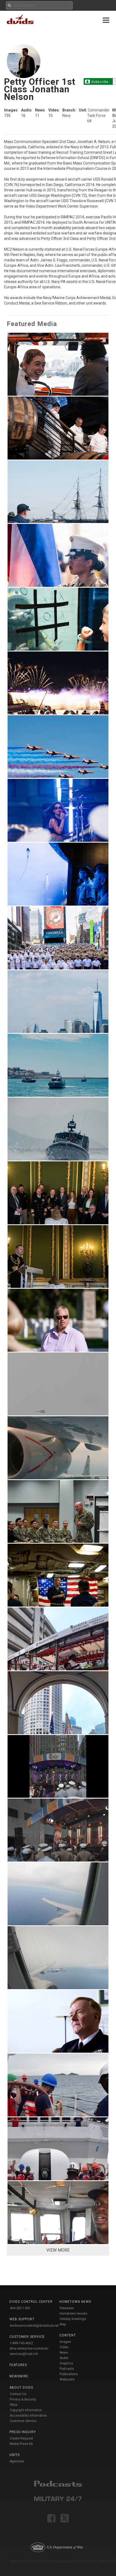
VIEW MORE (58, 2250)
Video (64, 2347)
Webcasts (67, 2379)
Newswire (19, 2376)
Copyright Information (26, 2410)
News (64, 2353)
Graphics (66, 2363)
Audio (64, 2358)
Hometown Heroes (74, 2314)
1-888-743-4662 (21, 2343)
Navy (66, 115)
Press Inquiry (23, 2432)
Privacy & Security (23, 2399)
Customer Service (23, 2421)
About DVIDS (21, 2388)
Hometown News (75, 2302)
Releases (67, 2308)
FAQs (14, 2405)
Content (68, 2335)
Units (15, 2455)
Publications (69, 2374)
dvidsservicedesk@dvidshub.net (34, 2326)
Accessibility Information (28, 2416)
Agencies (17, 2461)
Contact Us (18, 2394)
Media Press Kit (21, 2444)
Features (18, 2365)
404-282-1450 (20, 2308)
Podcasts (67, 2369)
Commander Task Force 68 (98, 115)
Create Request (21, 2438)
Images (65, 2342)
